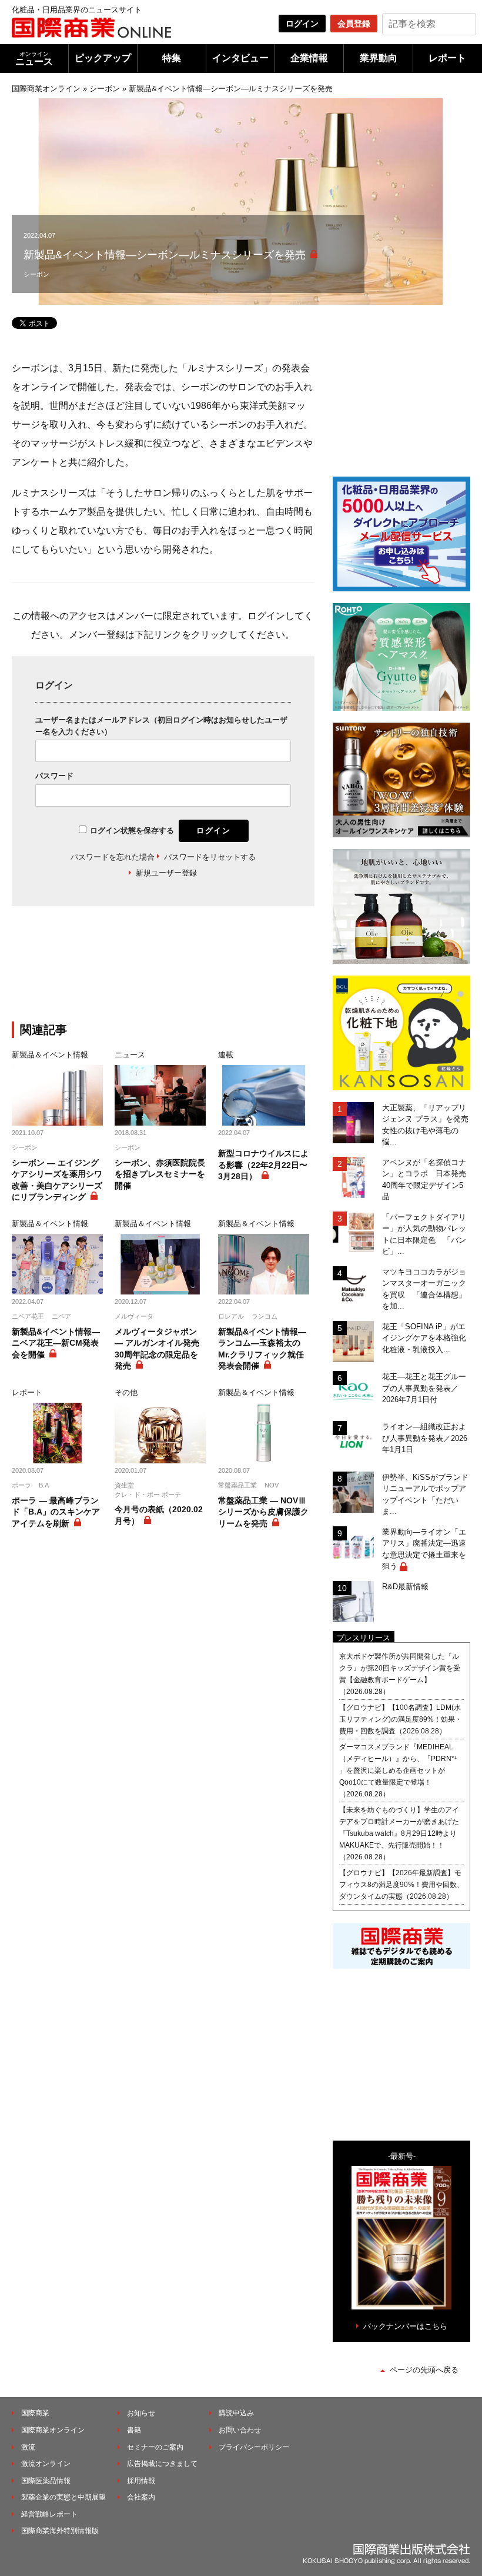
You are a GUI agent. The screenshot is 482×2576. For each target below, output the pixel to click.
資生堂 (124, 1485)
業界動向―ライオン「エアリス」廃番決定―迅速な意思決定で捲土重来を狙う (424, 1549)
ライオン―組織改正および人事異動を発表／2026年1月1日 (425, 1438)
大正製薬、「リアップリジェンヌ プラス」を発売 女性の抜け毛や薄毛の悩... (426, 1125)
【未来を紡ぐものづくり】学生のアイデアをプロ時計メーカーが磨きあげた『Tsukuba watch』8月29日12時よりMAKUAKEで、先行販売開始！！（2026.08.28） (399, 1833)
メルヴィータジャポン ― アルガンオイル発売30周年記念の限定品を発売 (157, 1349)
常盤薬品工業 (237, 1485)
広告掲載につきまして (162, 2464)
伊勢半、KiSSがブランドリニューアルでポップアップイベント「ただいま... (425, 1495)
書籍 (134, 2430)
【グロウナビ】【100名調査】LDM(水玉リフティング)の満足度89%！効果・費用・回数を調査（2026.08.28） (401, 1719)
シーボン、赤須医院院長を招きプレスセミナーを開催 (160, 1174)
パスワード (54, 776)
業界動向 (379, 58)
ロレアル (231, 1316)
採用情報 (141, 2481)
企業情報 (309, 58)
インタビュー (240, 58)
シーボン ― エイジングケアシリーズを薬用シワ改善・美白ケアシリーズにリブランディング (57, 1180)
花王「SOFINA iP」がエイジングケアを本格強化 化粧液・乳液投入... (426, 1338)
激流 (28, 2447)
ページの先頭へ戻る (424, 2370)
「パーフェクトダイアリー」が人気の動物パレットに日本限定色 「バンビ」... (424, 1234)
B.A (44, 1485)
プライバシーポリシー (254, 2447)
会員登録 (354, 24)
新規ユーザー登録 (166, 873)
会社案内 (141, 2497)
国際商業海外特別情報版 (60, 2531)
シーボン (105, 89)
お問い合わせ (240, 2430)
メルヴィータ (134, 1316)
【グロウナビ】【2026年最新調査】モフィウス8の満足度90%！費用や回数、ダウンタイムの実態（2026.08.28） (401, 1885)
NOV (272, 1485)
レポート (447, 58)
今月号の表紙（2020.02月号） (159, 1515)
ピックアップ (103, 58)
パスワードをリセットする (210, 857)
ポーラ (21, 1485)
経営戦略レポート (49, 2514)
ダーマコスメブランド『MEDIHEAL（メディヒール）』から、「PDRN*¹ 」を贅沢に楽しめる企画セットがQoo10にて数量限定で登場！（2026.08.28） (398, 1770)
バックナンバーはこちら (405, 2326)
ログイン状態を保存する (132, 831)
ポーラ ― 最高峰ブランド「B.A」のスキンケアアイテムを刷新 (56, 1512)
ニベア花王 (28, 1316)
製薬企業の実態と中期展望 (63, 2497)
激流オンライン (46, 2464)
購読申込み (236, 2413)
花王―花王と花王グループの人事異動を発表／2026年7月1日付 (424, 1388)
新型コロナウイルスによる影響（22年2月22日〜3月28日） (263, 1165)
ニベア (61, 1316)
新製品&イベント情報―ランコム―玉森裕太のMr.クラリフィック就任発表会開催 (262, 1349)
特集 (172, 58)
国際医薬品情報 (46, 2481)
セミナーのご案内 (155, 2447)
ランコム (265, 1316)
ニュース (34, 59)
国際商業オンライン (46, 89)
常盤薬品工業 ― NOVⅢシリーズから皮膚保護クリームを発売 (263, 1512)
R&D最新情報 (405, 1587)
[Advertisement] (206, 971)
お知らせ (141, 2413)
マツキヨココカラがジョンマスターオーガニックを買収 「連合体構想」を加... (424, 1289)
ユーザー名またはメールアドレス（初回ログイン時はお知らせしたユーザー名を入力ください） (161, 726)
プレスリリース (364, 1638)
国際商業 (35, 2413)
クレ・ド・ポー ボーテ (148, 1495)
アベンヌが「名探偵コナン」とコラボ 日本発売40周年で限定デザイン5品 (424, 1180)
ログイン (302, 24)
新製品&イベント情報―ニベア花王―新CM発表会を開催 (56, 1343)
